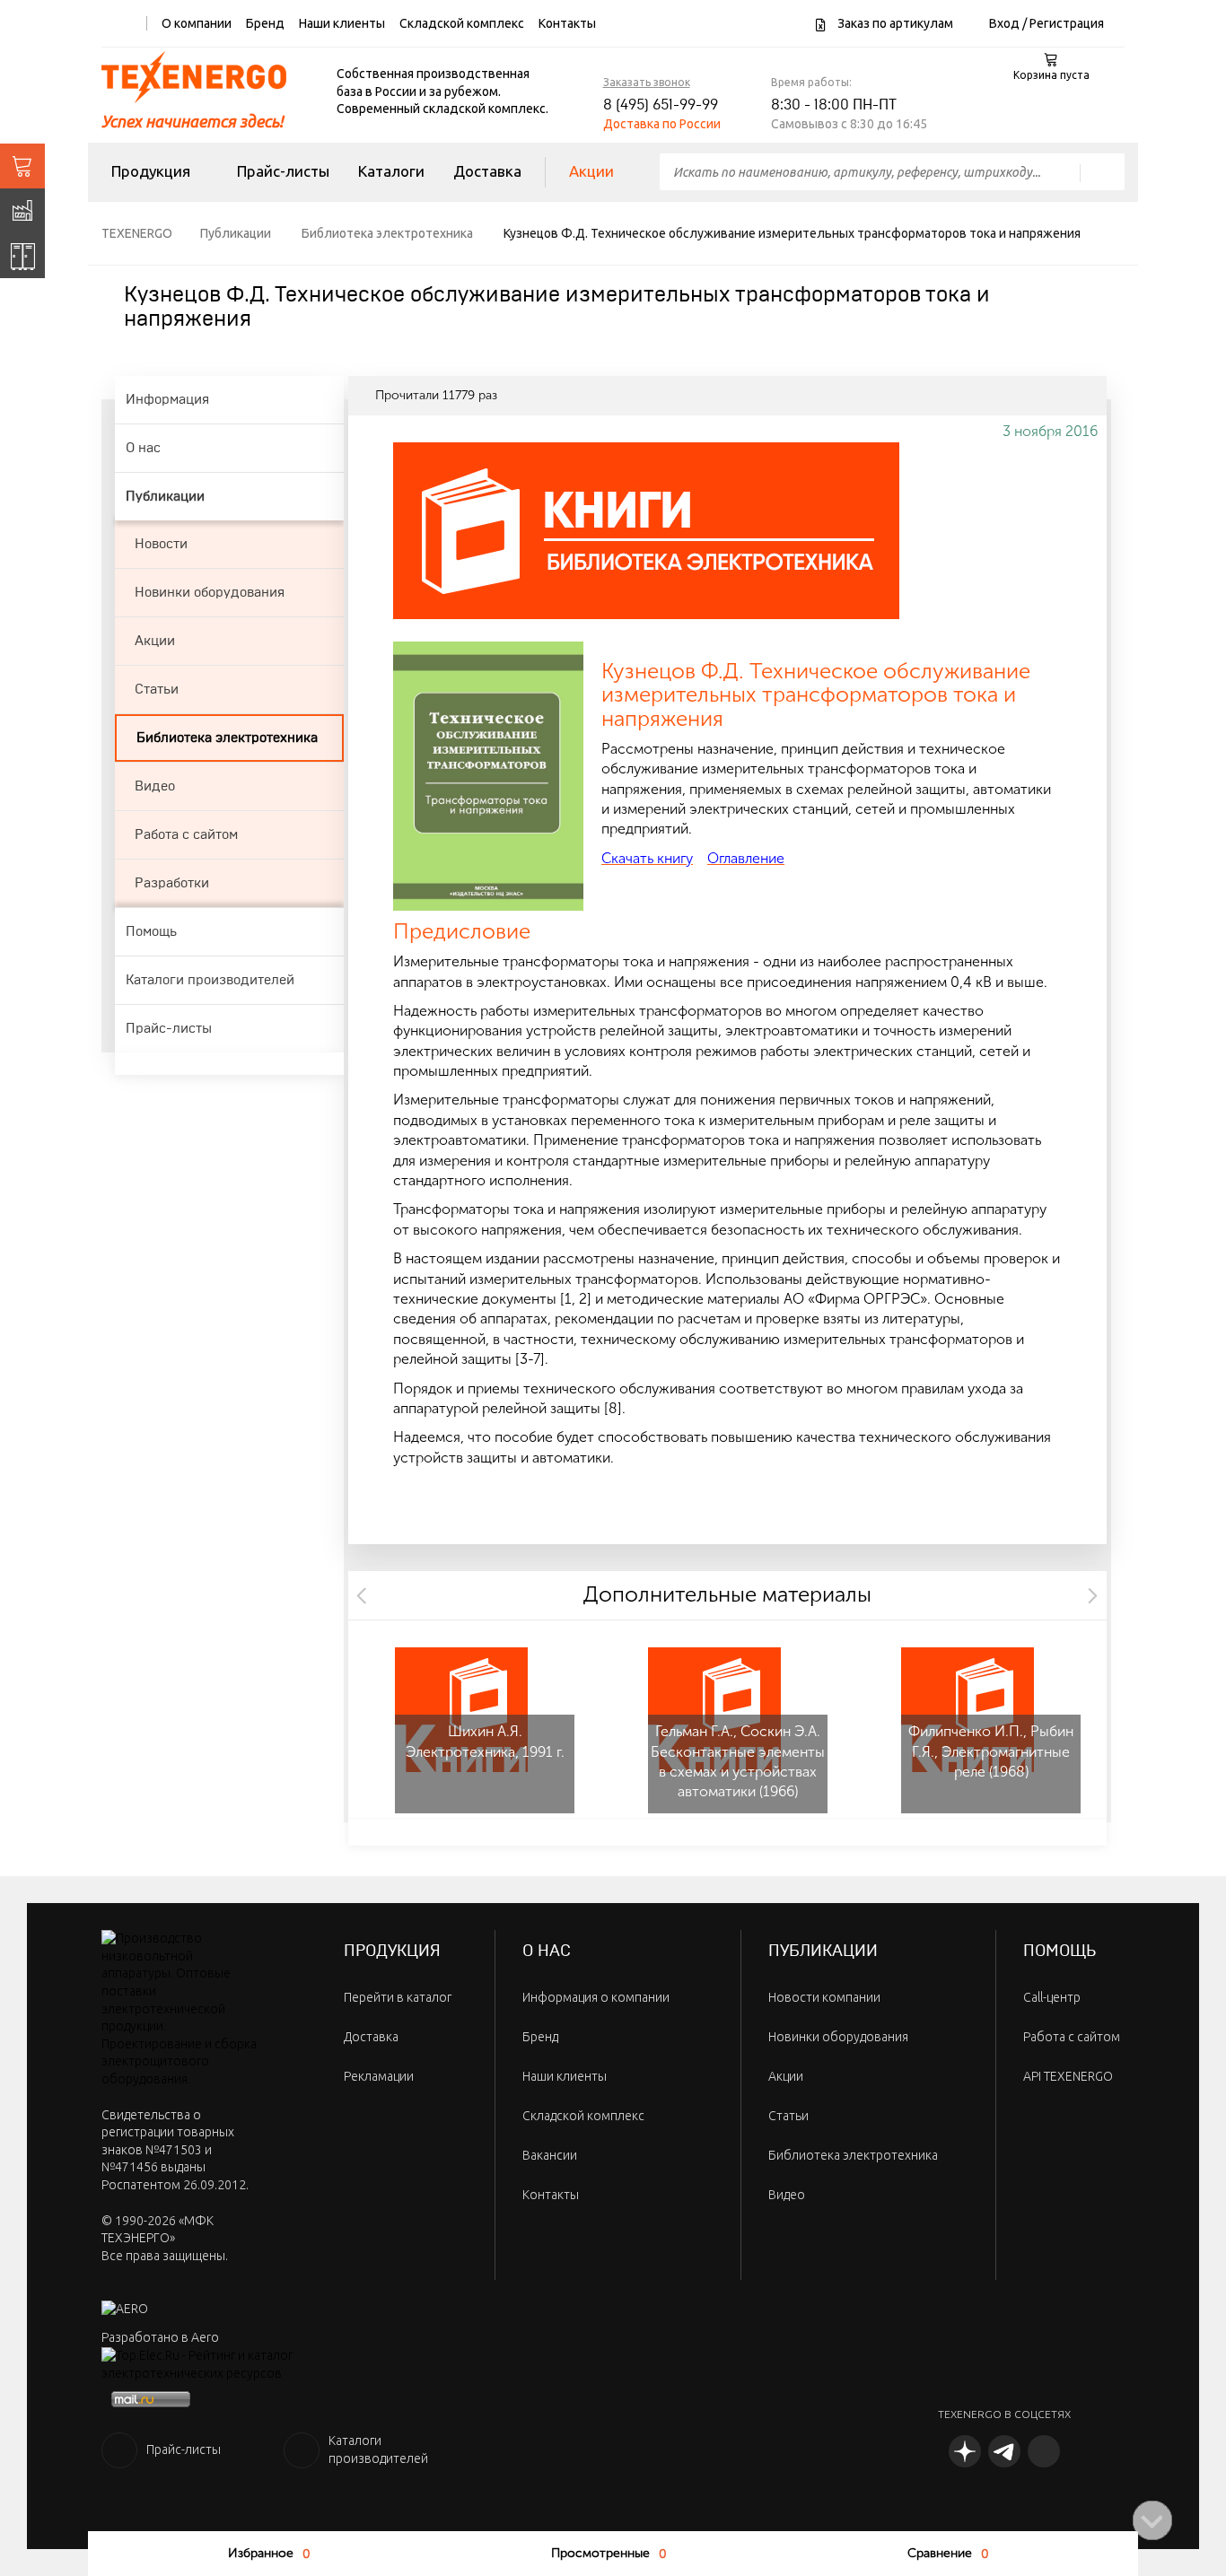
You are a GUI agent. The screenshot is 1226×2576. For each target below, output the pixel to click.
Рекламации (379, 2076)
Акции (591, 171)
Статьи (788, 2116)
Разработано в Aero (160, 2337)
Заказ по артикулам (894, 23)
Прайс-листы (283, 171)
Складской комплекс (462, 23)
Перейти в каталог (398, 1997)
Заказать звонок (647, 82)
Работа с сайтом (1072, 2037)
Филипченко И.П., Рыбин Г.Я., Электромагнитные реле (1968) (991, 1751)
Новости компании (824, 1997)
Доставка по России (662, 124)
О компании (197, 23)
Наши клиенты (342, 23)
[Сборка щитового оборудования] (22, 256)
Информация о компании (596, 1997)
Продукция (151, 171)
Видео (787, 2195)
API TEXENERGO (1068, 2076)
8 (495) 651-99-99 (661, 105)
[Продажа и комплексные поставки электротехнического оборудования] (22, 166)
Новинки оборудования (838, 2037)
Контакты (567, 23)
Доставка (487, 171)
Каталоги (391, 171)
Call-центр (1052, 1997)
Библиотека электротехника (853, 2155)
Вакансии (550, 2155)
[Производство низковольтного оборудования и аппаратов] (22, 211)
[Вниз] (1152, 2520)
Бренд (265, 23)
